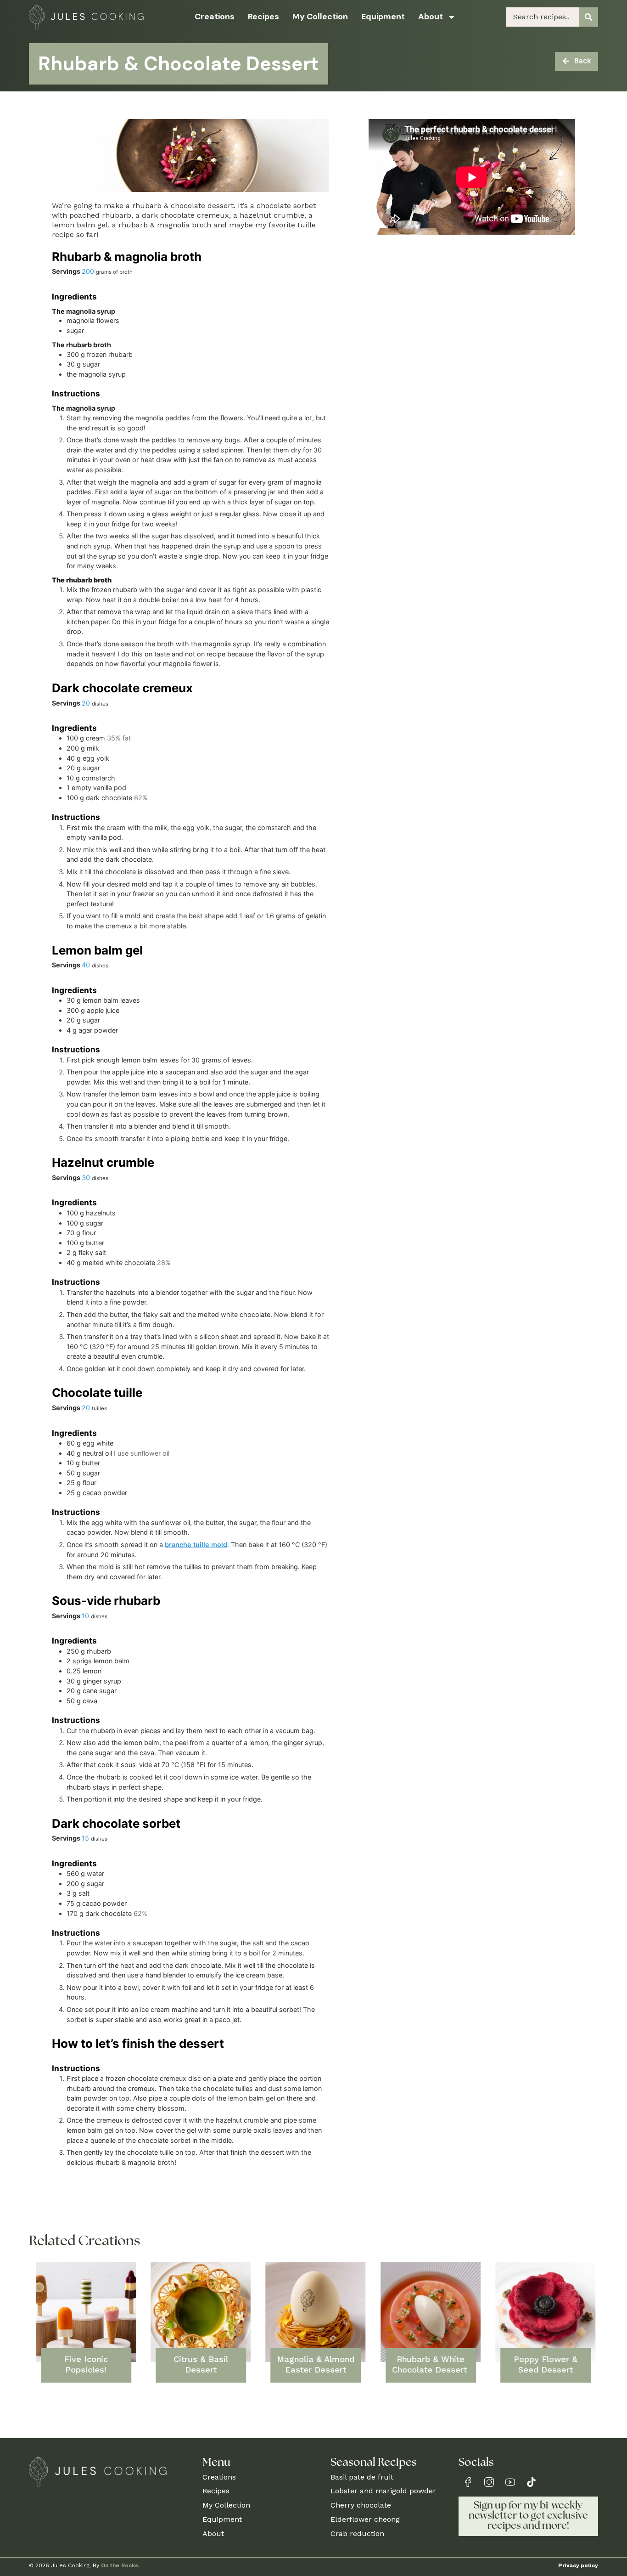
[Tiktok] (531, 2482)
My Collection (320, 17)
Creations (215, 17)
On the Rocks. (120, 2565)
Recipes (263, 17)
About (431, 17)
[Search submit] (588, 17)
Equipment (383, 17)
